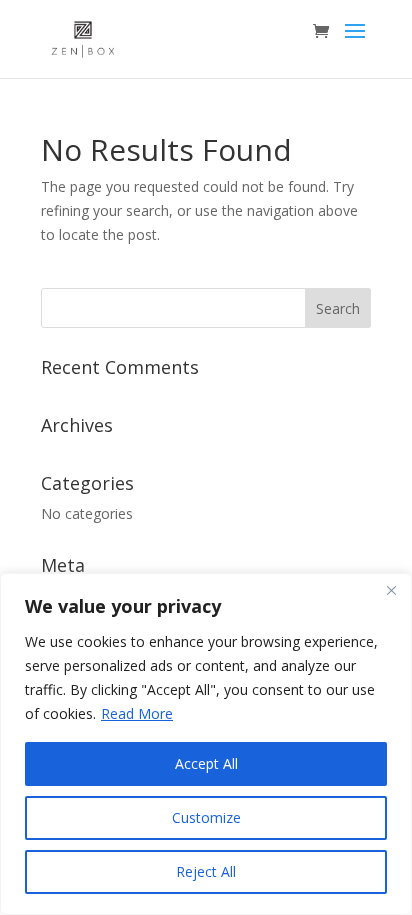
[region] (206, 744)
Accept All (206, 763)
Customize (206, 817)
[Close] (391, 590)
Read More (137, 713)
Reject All (206, 871)
